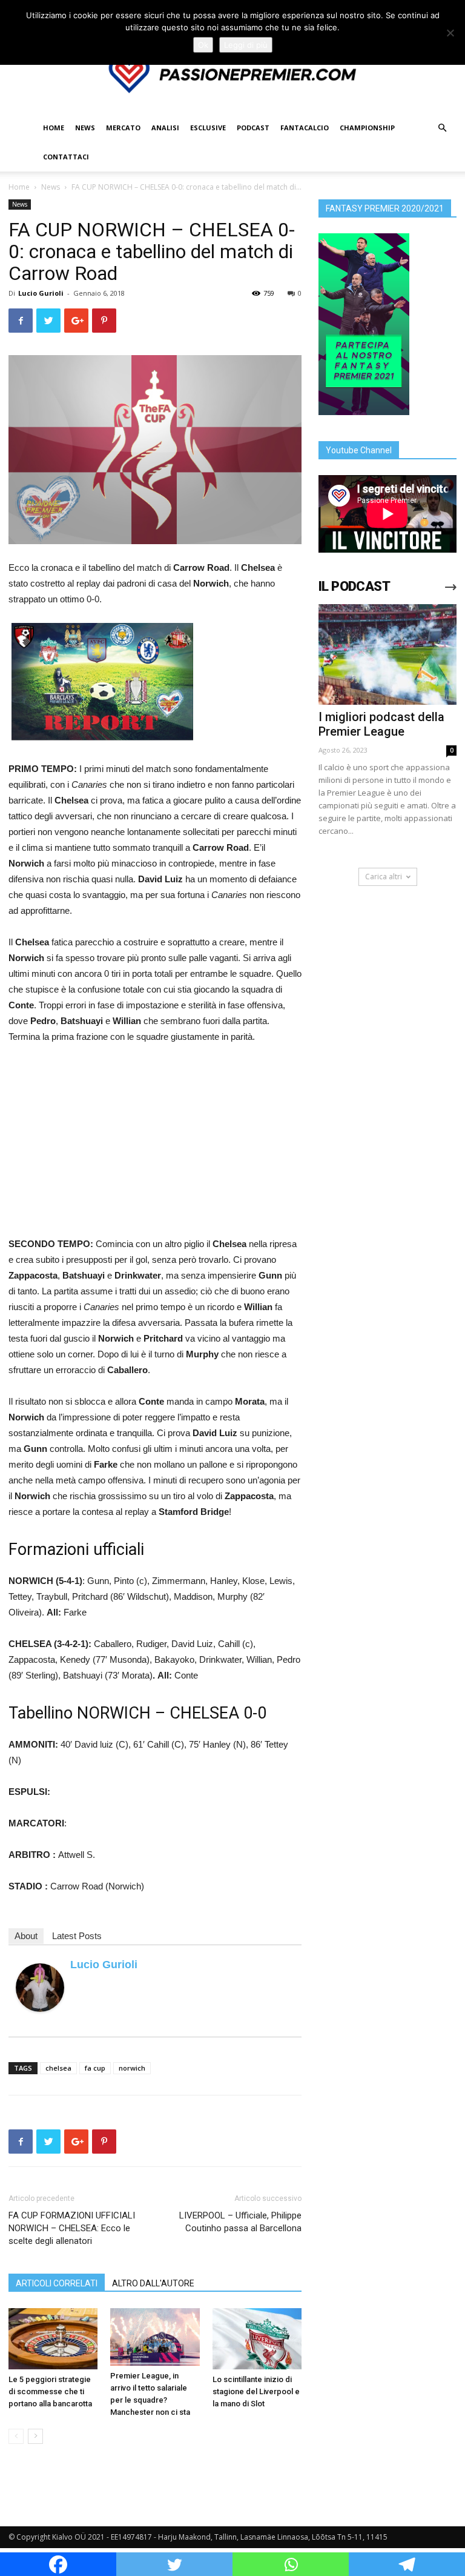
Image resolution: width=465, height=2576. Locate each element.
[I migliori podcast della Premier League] (387, 654)
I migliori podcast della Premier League (381, 724)
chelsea (58, 2068)
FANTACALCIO (305, 128)
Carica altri (384, 877)
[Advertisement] (155, 1145)
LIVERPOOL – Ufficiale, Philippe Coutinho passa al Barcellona (240, 2222)
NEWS (85, 128)
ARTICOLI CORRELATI (57, 2283)
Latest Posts (77, 1936)
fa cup (95, 2068)
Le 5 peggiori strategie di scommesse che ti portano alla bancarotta (50, 2391)
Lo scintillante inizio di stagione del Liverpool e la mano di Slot (256, 2391)
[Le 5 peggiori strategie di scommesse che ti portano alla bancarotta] (53, 2339)
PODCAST (253, 128)
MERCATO (123, 128)
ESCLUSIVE (208, 128)
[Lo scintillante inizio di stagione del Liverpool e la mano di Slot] (257, 2339)
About (26, 1936)
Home (19, 187)
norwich (132, 2068)
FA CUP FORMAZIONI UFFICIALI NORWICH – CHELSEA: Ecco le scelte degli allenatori (72, 2228)
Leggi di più (246, 45)
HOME (54, 128)
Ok (203, 45)
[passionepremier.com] (232, 75)
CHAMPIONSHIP (367, 128)
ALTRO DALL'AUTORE (153, 2283)
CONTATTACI (66, 157)
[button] (442, 128)
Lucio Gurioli (41, 293)
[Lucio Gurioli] (40, 1988)
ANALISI (165, 128)
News (51, 187)
